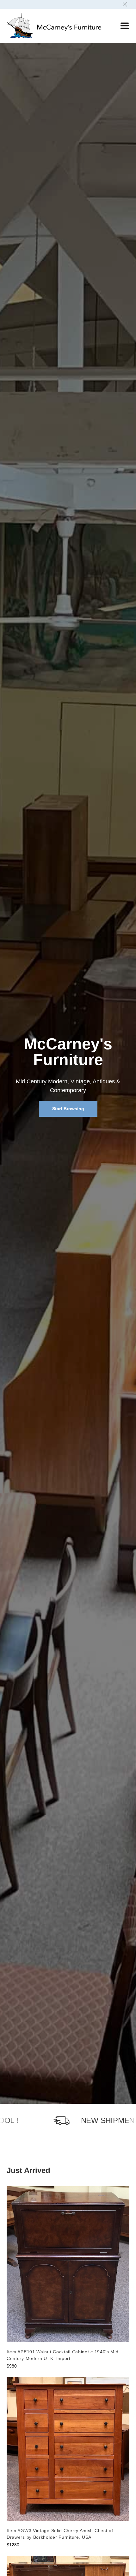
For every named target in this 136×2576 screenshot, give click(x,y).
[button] (120, 26)
